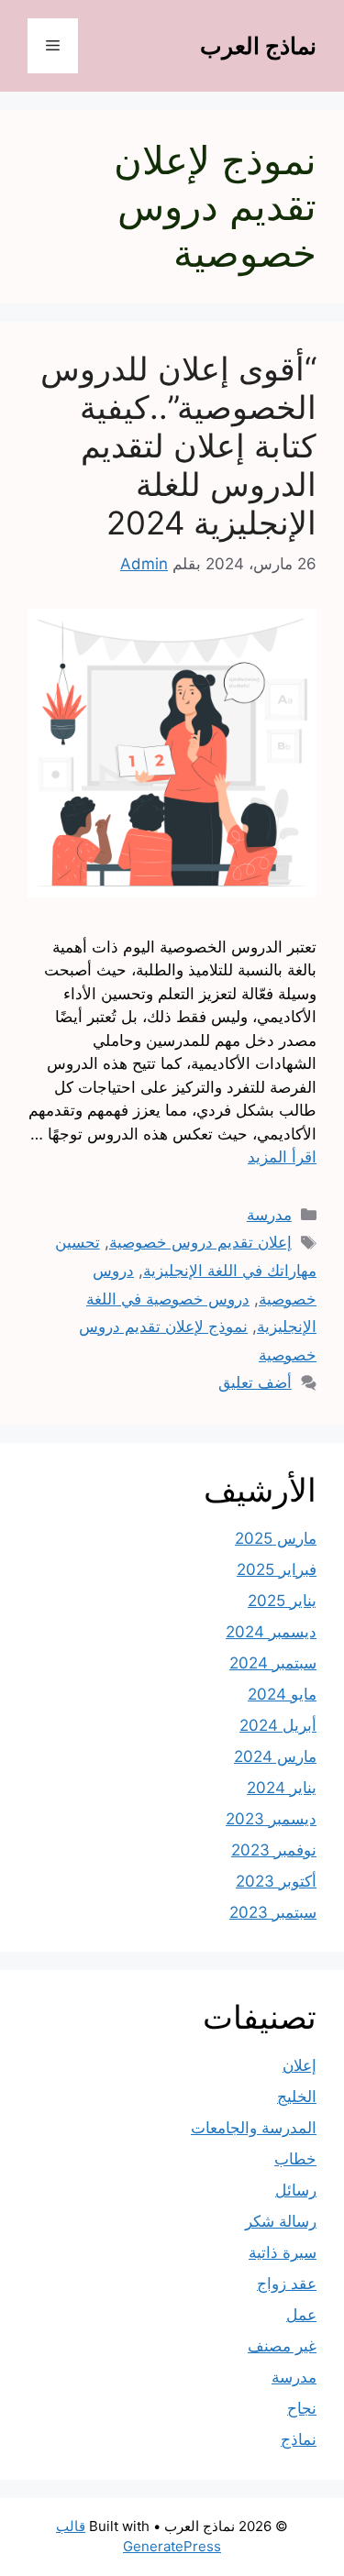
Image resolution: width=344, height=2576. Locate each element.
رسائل (296, 2190)
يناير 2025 (282, 1601)
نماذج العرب (258, 46)
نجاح (302, 2408)
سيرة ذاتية (283, 2252)
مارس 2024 (275, 1756)
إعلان (300, 2065)
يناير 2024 (282, 1788)
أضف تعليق (255, 1382)
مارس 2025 (276, 1538)
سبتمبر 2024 (273, 1663)
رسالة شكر (281, 2221)
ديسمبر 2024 (271, 1632)
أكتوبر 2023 (276, 1881)
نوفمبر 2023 (274, 1850)
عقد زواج (287, 2284)
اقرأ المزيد (282, 1157)
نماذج (299, 2439)
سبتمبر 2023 (273, 1912)
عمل (301, 2315)
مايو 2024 (282, 1694)
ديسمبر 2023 (271, 1819)
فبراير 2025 (277, 1569)
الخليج (297, 2097)
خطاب (295, 2159)
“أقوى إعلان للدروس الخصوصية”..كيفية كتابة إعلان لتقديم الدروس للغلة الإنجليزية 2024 (178, 446)
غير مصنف (282, 2346)
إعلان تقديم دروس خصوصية (200, 1242)
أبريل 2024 (278, 1725)
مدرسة (269, 1215)
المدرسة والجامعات (254, 2128)
